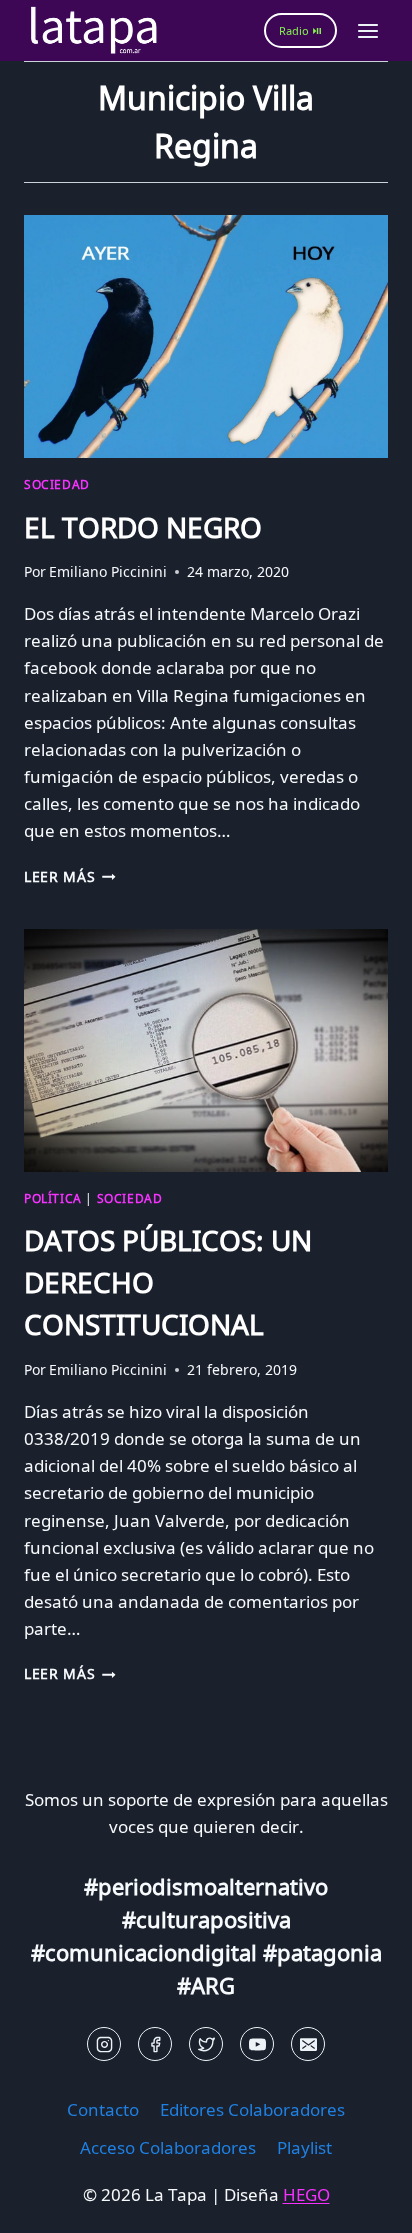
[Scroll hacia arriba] (50, 2202)
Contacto (103, 2109)
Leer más (70, 876)
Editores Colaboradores (252, 2109)
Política (53, 1198)
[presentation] (206, 336)
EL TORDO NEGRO (143, 527)
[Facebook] (155, 2044)
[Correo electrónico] (308, 2044)
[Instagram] (104, 2044)
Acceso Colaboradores (168, 2147)
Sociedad (57, 484)
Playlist (304, 2147)
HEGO (306, 2194)
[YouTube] (257, 2044)
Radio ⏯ (300, 30)
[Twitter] (206, 2044)
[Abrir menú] (367, 30)
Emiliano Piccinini (108, 571)
